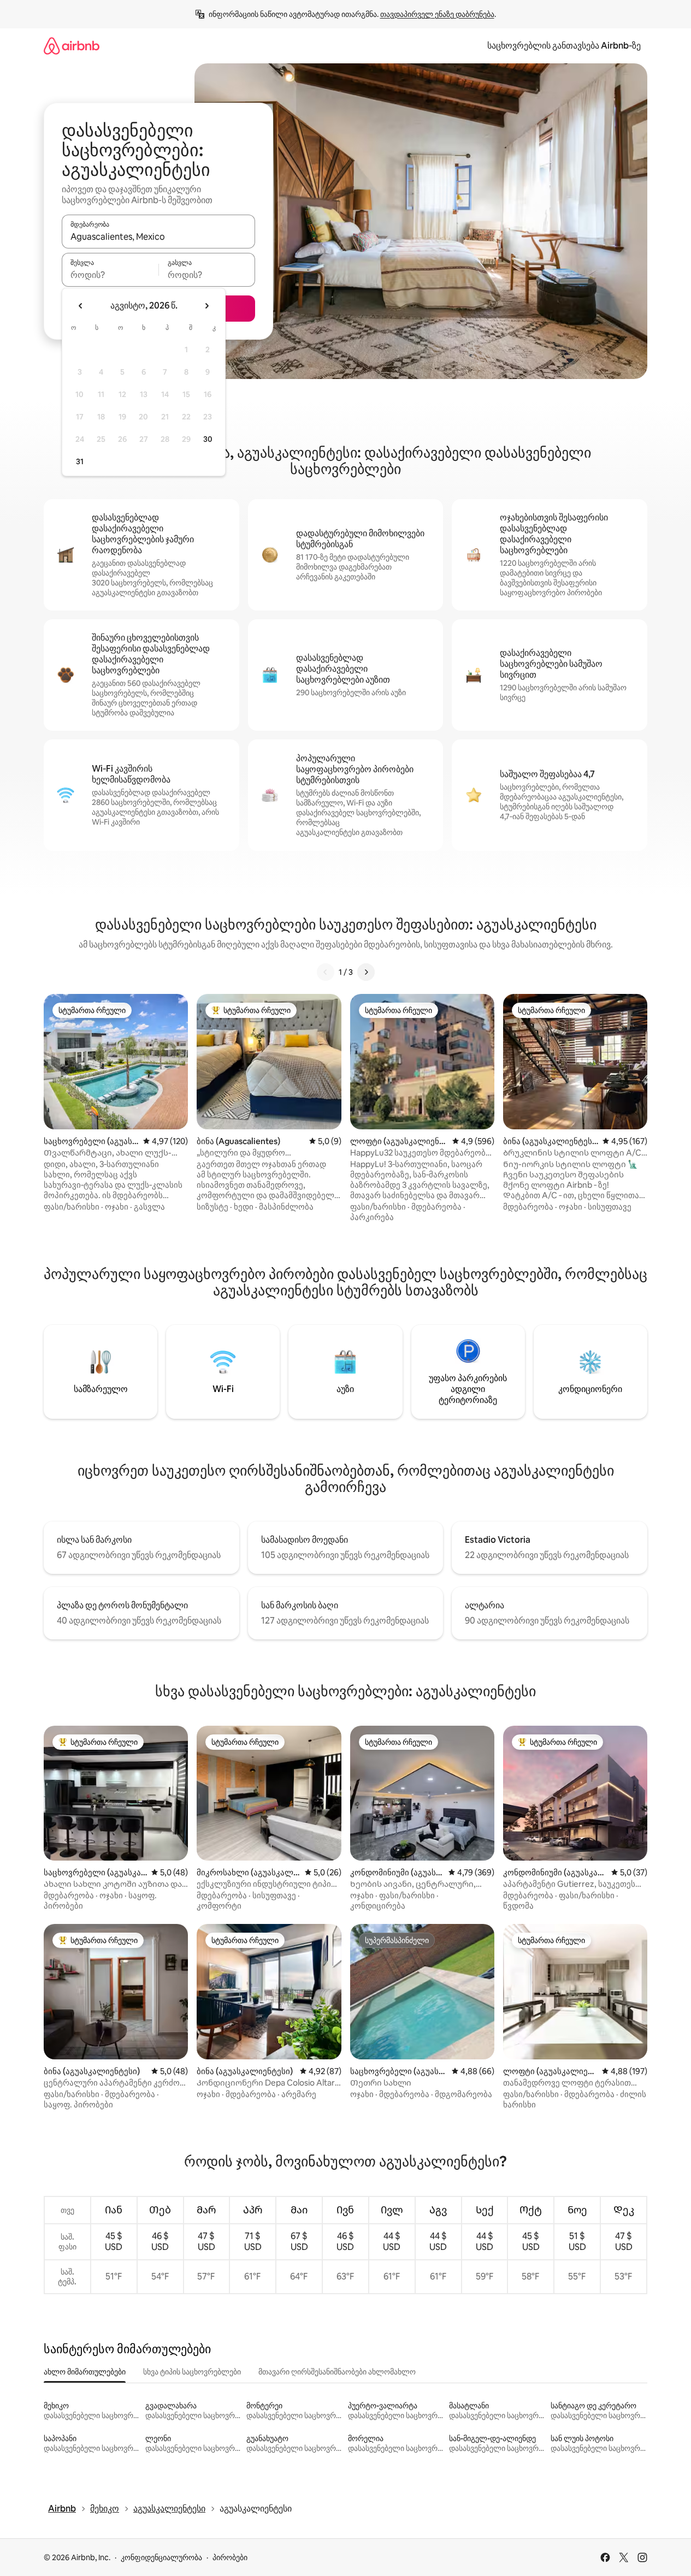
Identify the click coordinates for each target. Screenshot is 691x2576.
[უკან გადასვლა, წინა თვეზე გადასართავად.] (81, 306)
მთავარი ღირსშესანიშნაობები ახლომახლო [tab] (337, 2372)
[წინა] (326, 972)
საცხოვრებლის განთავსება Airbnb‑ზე (564, 46)
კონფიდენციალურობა (161, 2557)
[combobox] (158, 236)
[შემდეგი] (366, 972)
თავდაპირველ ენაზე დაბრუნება (437, 14)
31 (80, 461)
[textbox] (110, 275)
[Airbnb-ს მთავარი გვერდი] (72, 46)
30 (208, 439)
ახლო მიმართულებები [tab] (85, 2372)
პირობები (230, 2557)
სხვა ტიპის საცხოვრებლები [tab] (192, 2372)
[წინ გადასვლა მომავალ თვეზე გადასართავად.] (206, 306)
